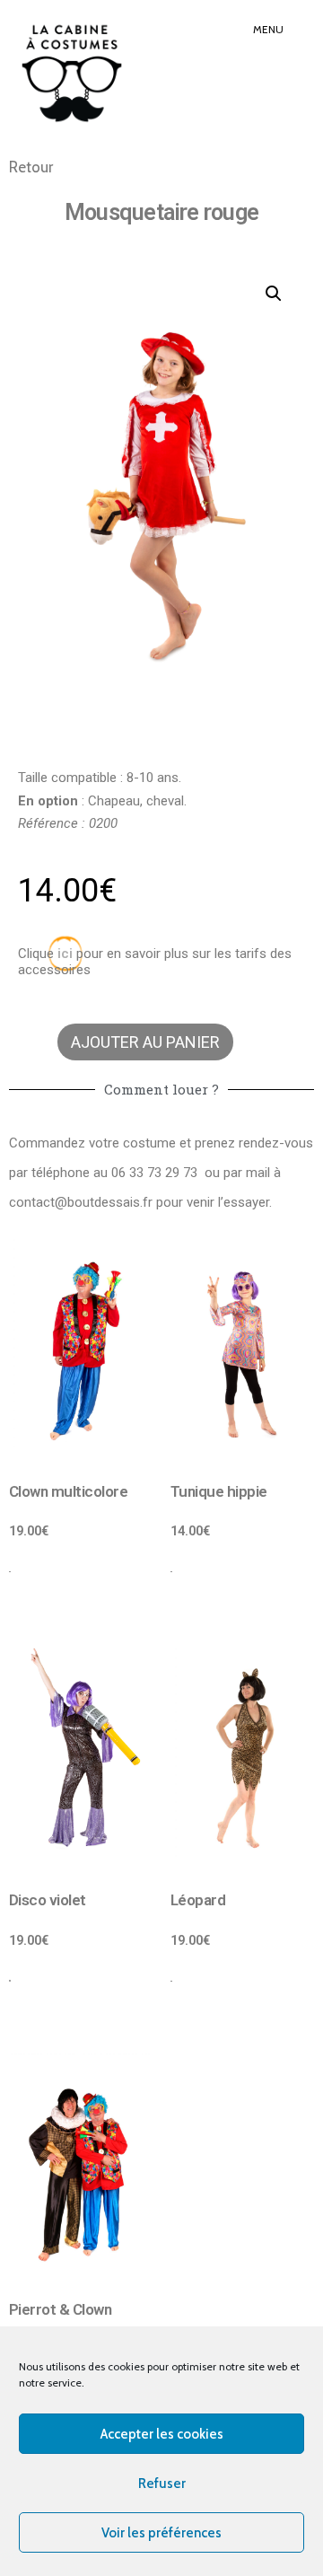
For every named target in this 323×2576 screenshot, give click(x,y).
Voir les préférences (161, 2533)
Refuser (162, 2484)
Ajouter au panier (145, 1042)
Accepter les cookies (162, 2434)
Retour (31, 167)
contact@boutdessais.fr (81, 1202)
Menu (268, 29)
